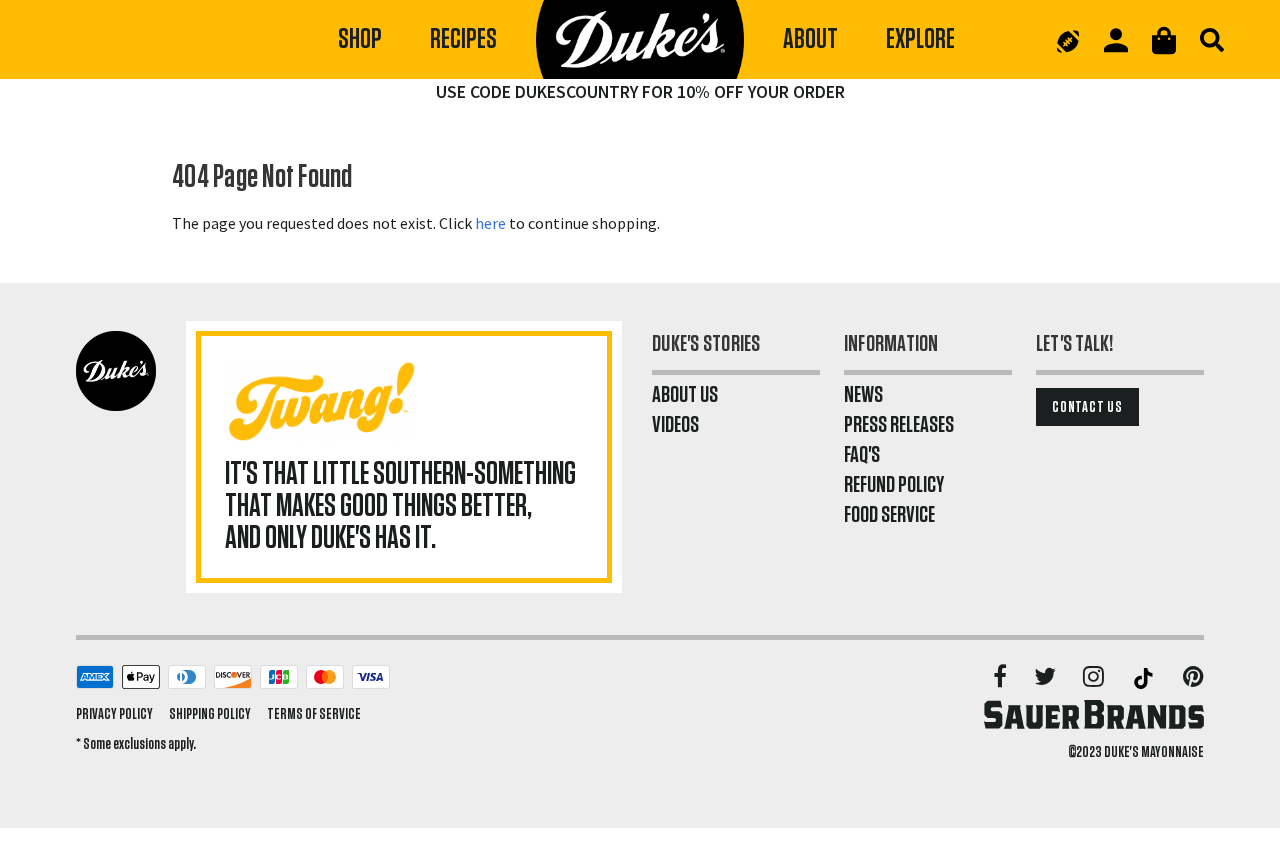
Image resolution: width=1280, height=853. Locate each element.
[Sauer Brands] (1094, 714)
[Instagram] (1095, 678)
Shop (360, 39)
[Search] (1212, 40)
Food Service (889, 515)
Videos (675, 425)
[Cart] (1164, 40)
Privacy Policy (114, 714)
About (810, 39)
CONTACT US (1087, 407)
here (490, 223)
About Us (685, 395)
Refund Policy (894, 485)
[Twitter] (1046, 678)
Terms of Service (314, 714)
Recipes (463, 39)
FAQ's (862, 455)
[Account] (1116, 40)
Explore (920, 39)
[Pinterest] (1193, 678)
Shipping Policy (210, 714)
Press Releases (899, 425)
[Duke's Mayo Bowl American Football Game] (1068, 40)
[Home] (640, 40)
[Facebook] (1001, 678)
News (863, 395)
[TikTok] (1145, 678)
